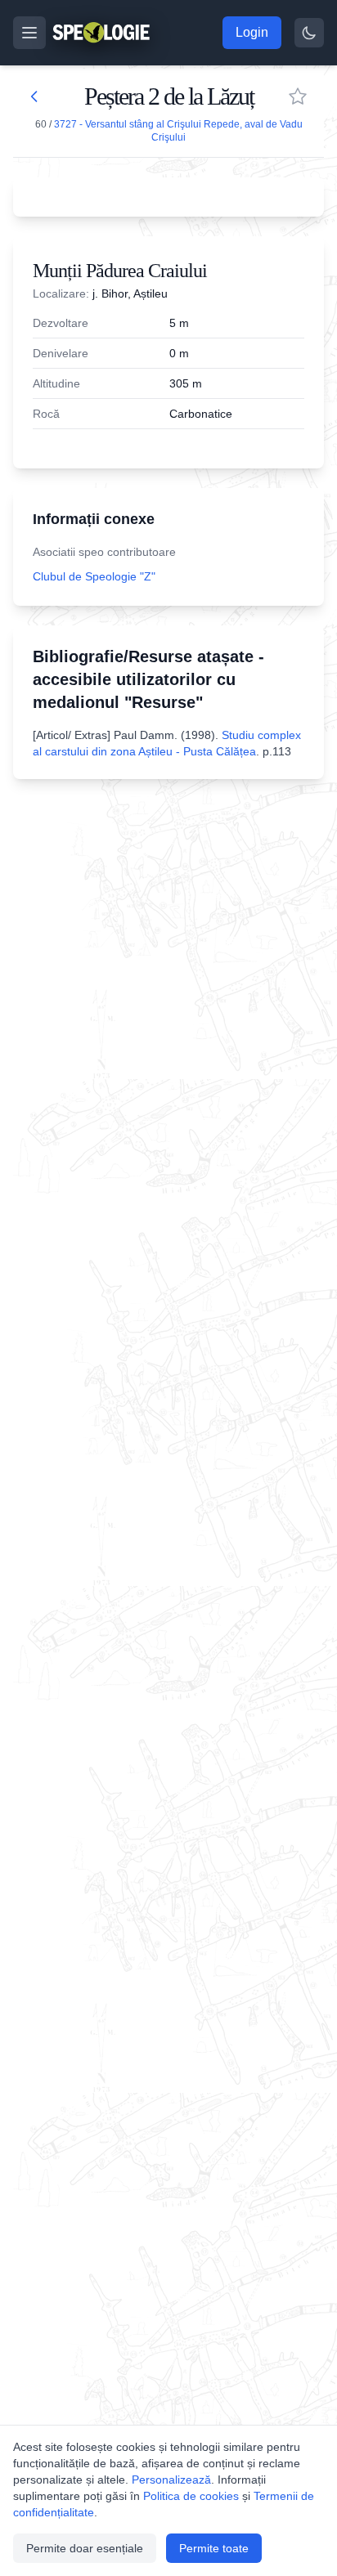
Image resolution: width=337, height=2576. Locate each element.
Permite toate (214, 2548)
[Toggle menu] (29, 33)
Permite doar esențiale (85, 2548)
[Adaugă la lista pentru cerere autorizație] (298, 96)
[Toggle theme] (309, 33)
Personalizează (171, 2480)
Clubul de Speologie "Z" (94, 576)
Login (252, 32)
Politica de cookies (191, 2496)
